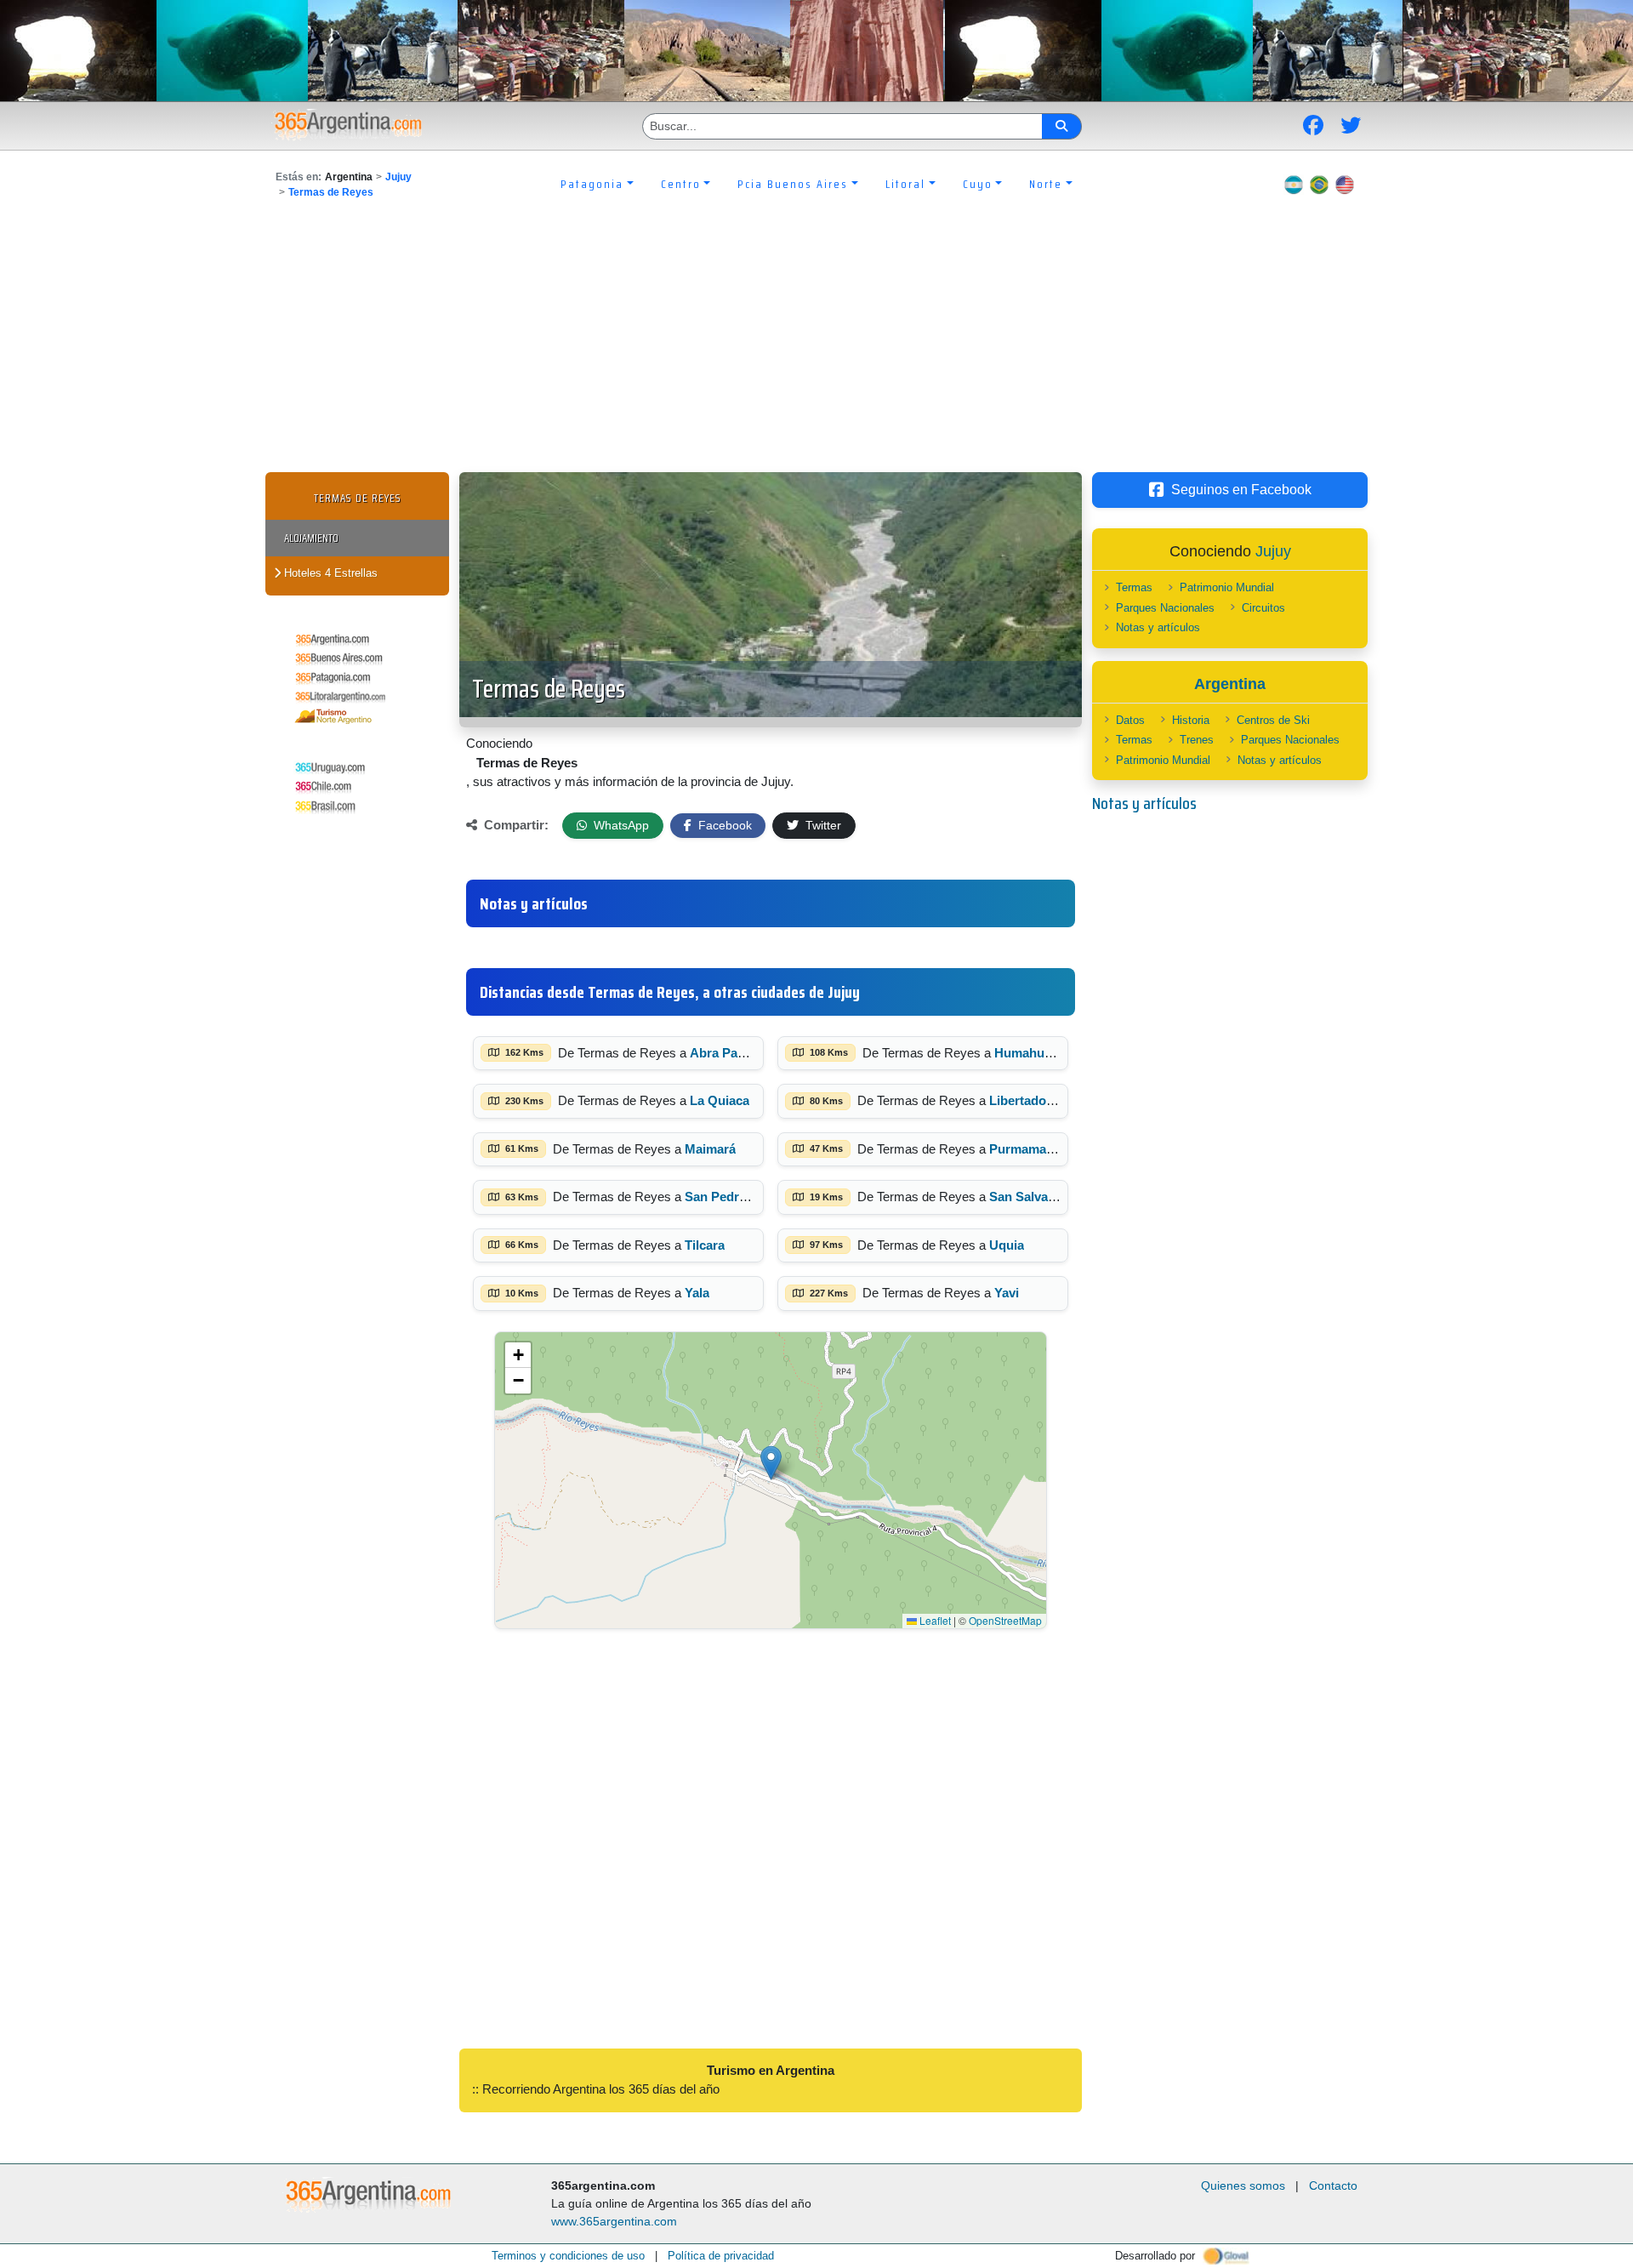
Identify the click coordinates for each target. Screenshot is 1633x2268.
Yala (697, 1293)
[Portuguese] (1319, 184)
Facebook (723, 825)
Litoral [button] (905, 184)
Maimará (710, 1149)
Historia (1191, 720)
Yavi (1007, 1293)
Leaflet (934, 1620)
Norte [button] (1046, 184)
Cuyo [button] (978, 184)
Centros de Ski (1273, 720)
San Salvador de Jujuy (1055, 1197)
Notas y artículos (1158, 627)
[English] (1345, 184)
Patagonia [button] (592, 184)
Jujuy (398, 177)
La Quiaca (720, 1100)
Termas (1134, 587)
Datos (1130, 720)
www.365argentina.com (614, 2221)
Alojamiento (311, 538)
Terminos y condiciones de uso (568, 2256)
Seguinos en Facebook (1241, 490)
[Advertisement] (816, 345)
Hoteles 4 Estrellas (329, 573)
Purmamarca (1027, 1149)
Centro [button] (681, 184)
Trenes (1197, 740)
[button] (771, 1463)
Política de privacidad (721, 2256)
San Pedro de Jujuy (743, 1197)
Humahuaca (1030, 1053)
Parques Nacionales (1165, 608)
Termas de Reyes (331, 192)
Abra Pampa (726, 1053)
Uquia (1007, 1245)
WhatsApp (620, 825)
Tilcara (705, 1245)
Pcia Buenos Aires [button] (793, 184)
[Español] (1294, 184)
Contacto (1333, 2185)
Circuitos (1263, 608)
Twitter (822, 825)
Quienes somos (1243, 2185)
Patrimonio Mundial (1227, 587)
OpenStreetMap (1005, 1620)
